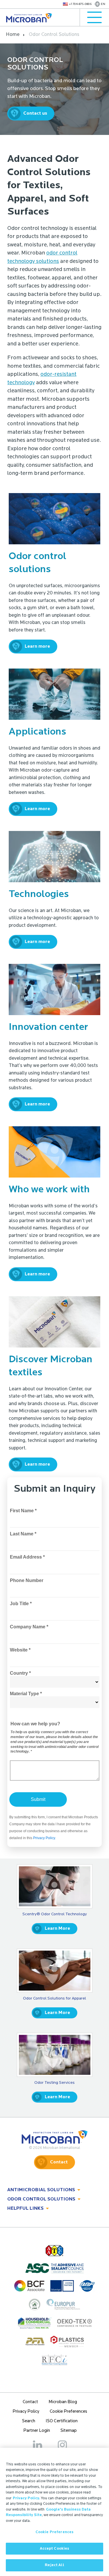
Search (29, 2421)
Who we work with (49, 1190)
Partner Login (37, 2431)
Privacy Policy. (26, 2498)
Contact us (35, 113)
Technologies (39, 895)
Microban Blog (63, 2402)
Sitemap (69, 2431)
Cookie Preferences (54, 2532)
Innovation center (48, 1027)
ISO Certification (62, 2421)
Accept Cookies (55, 2549)
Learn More (57, 1929)
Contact (59, 2162)
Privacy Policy (26, 2412)
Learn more (37, 647)
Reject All (54, 2565)
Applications (37, 732)
